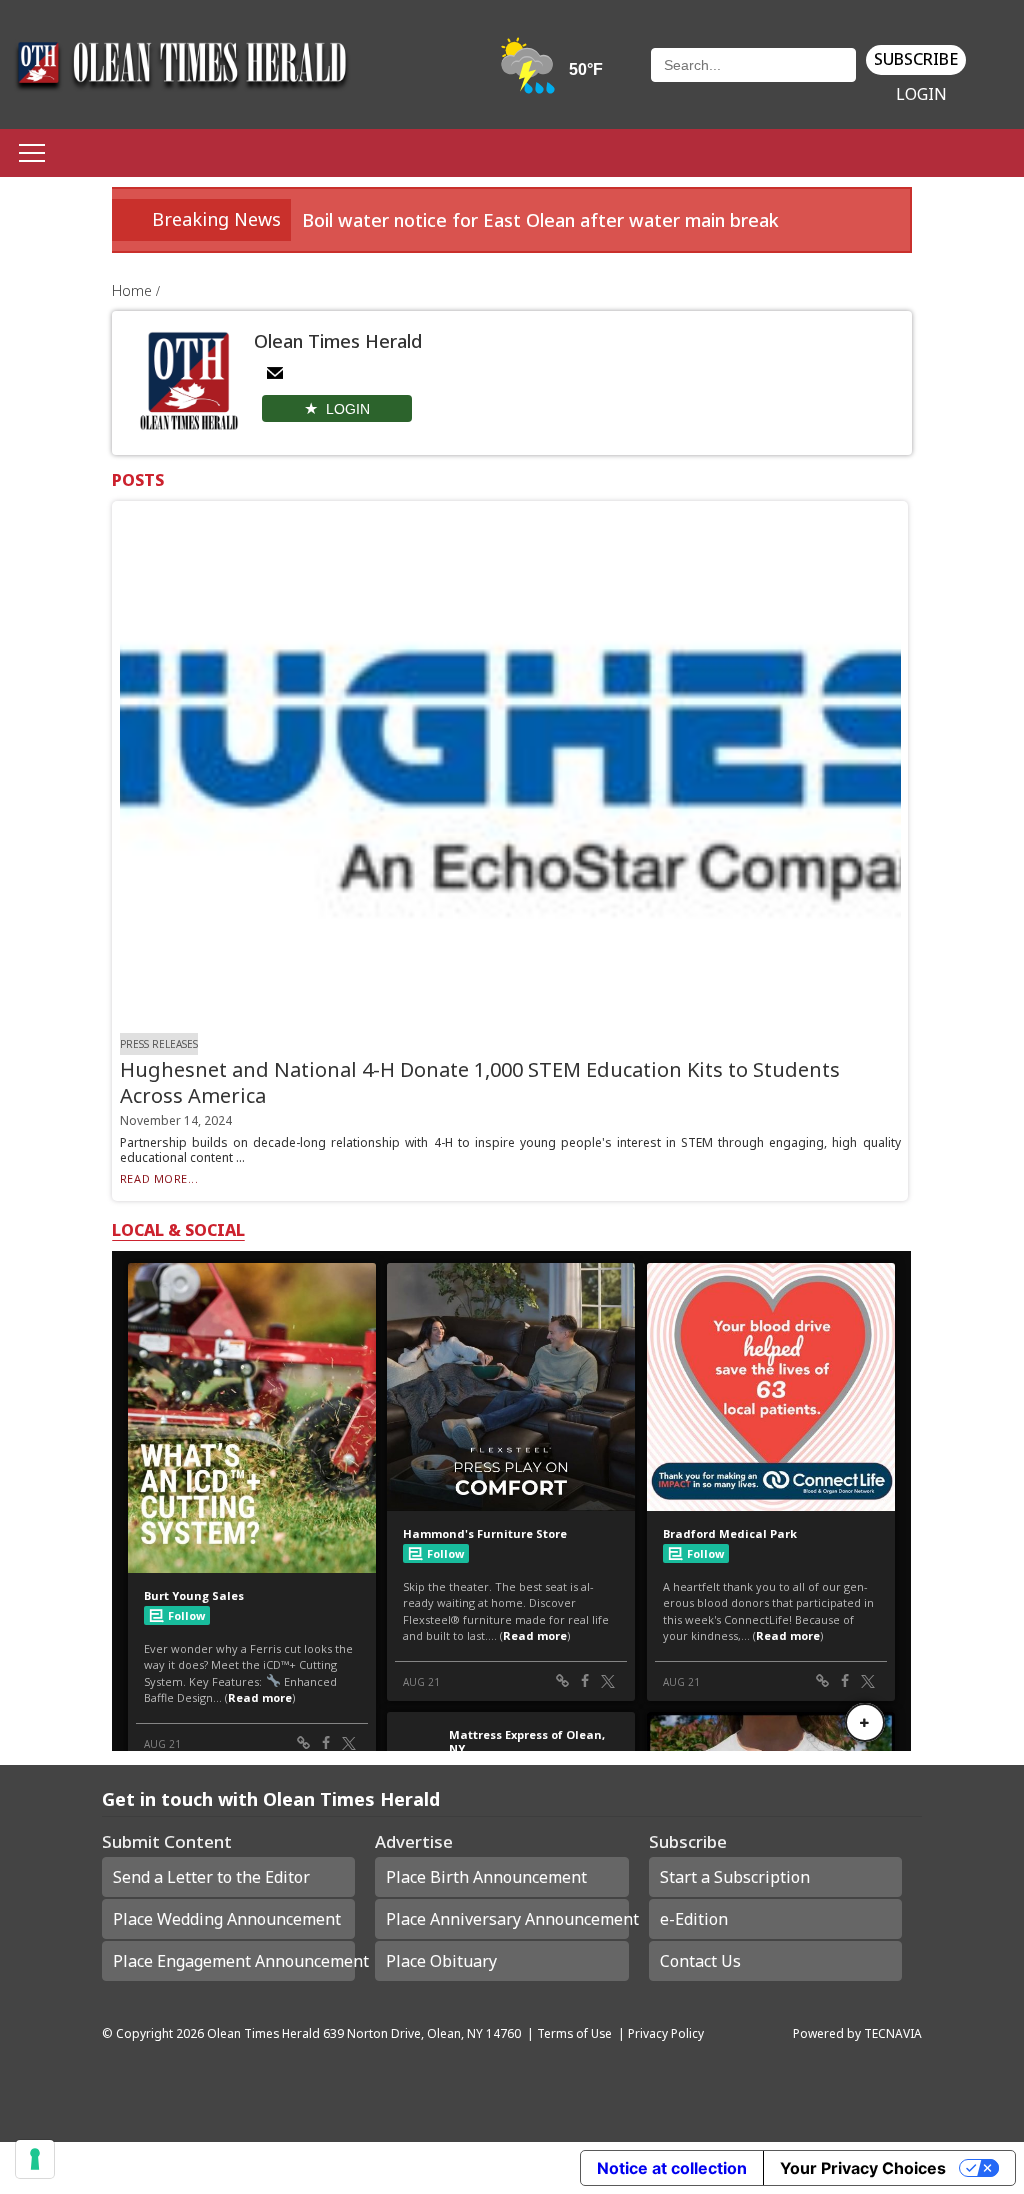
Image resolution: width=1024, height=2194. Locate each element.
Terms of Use (574, 2033)
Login (921, 94)
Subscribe (916, 59)
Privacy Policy (666, 2033)
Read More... (159, 1178)
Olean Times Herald (263, 2033)
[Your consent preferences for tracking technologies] (35, 2159)
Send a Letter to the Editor (211, 1877)
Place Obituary (441, 1961)
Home (134, 290)
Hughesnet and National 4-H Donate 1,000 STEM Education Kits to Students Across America (480, 1082)
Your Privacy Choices (863, 2168)
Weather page (553, 74)
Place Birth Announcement (486, 1877)
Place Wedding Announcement (227, 1919)
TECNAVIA (893, 2033)
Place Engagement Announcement (234, 1961)
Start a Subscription (735, 1877)
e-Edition (694, 1919)
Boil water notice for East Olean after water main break (540, 220)
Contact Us (700, 1961)
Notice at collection (672, 2168)
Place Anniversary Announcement (507, 1919)
